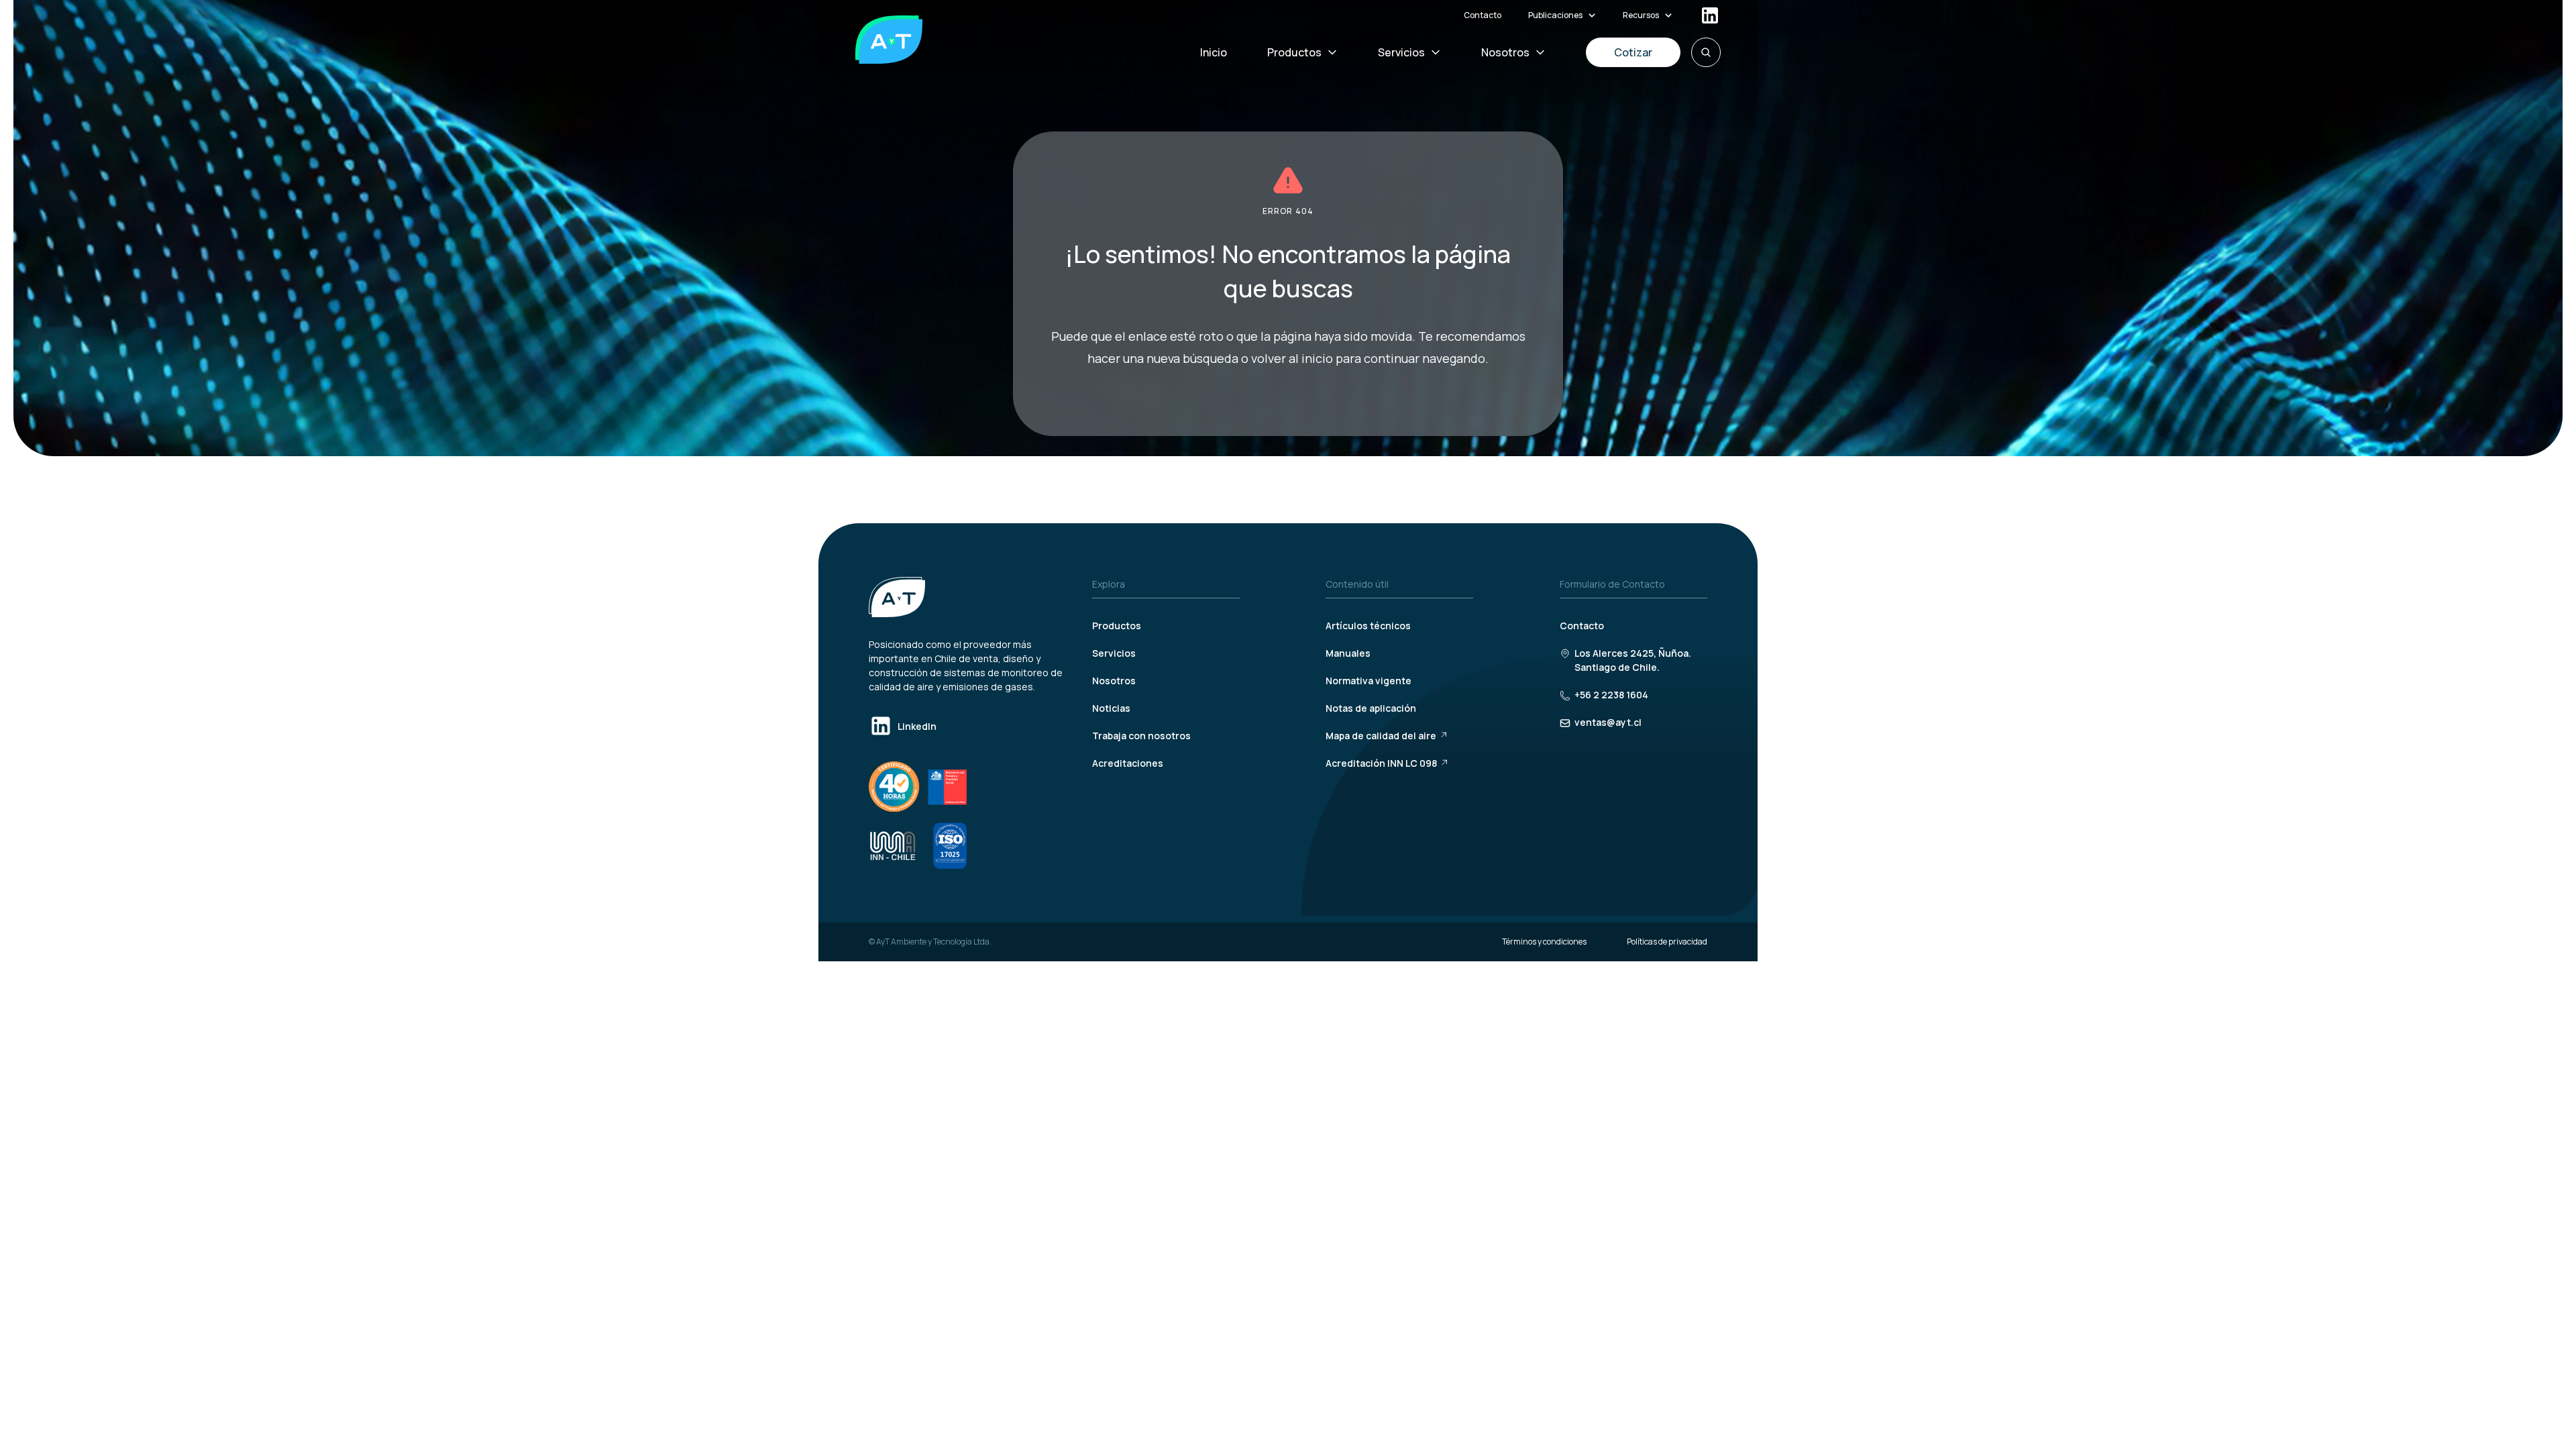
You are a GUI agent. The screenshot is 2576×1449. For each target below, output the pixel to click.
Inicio (1214, 52)
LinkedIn (917, 726)
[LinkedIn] (1710, 15)
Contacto (1483, 15)
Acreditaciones (1128, 763)
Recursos (1641, 15)
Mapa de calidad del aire (1381, 736)
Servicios (1401, 52)
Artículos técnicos (1368, 626)
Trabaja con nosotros (1141, 736)
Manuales (1348, 653)
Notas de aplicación (1371, 708)
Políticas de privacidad (1667, 942)
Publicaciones (1555, 15)
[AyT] (889, 40)
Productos (1294, 52)
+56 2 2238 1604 (1611, 695)
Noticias (1111, 708)
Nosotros (1505, 52)
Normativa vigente (1368, 681)
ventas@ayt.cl (1608, 722)
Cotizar (1633, 52)
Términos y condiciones (1544, 942)
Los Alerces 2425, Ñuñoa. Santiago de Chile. (1633, 660)
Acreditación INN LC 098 (1381, 763)
